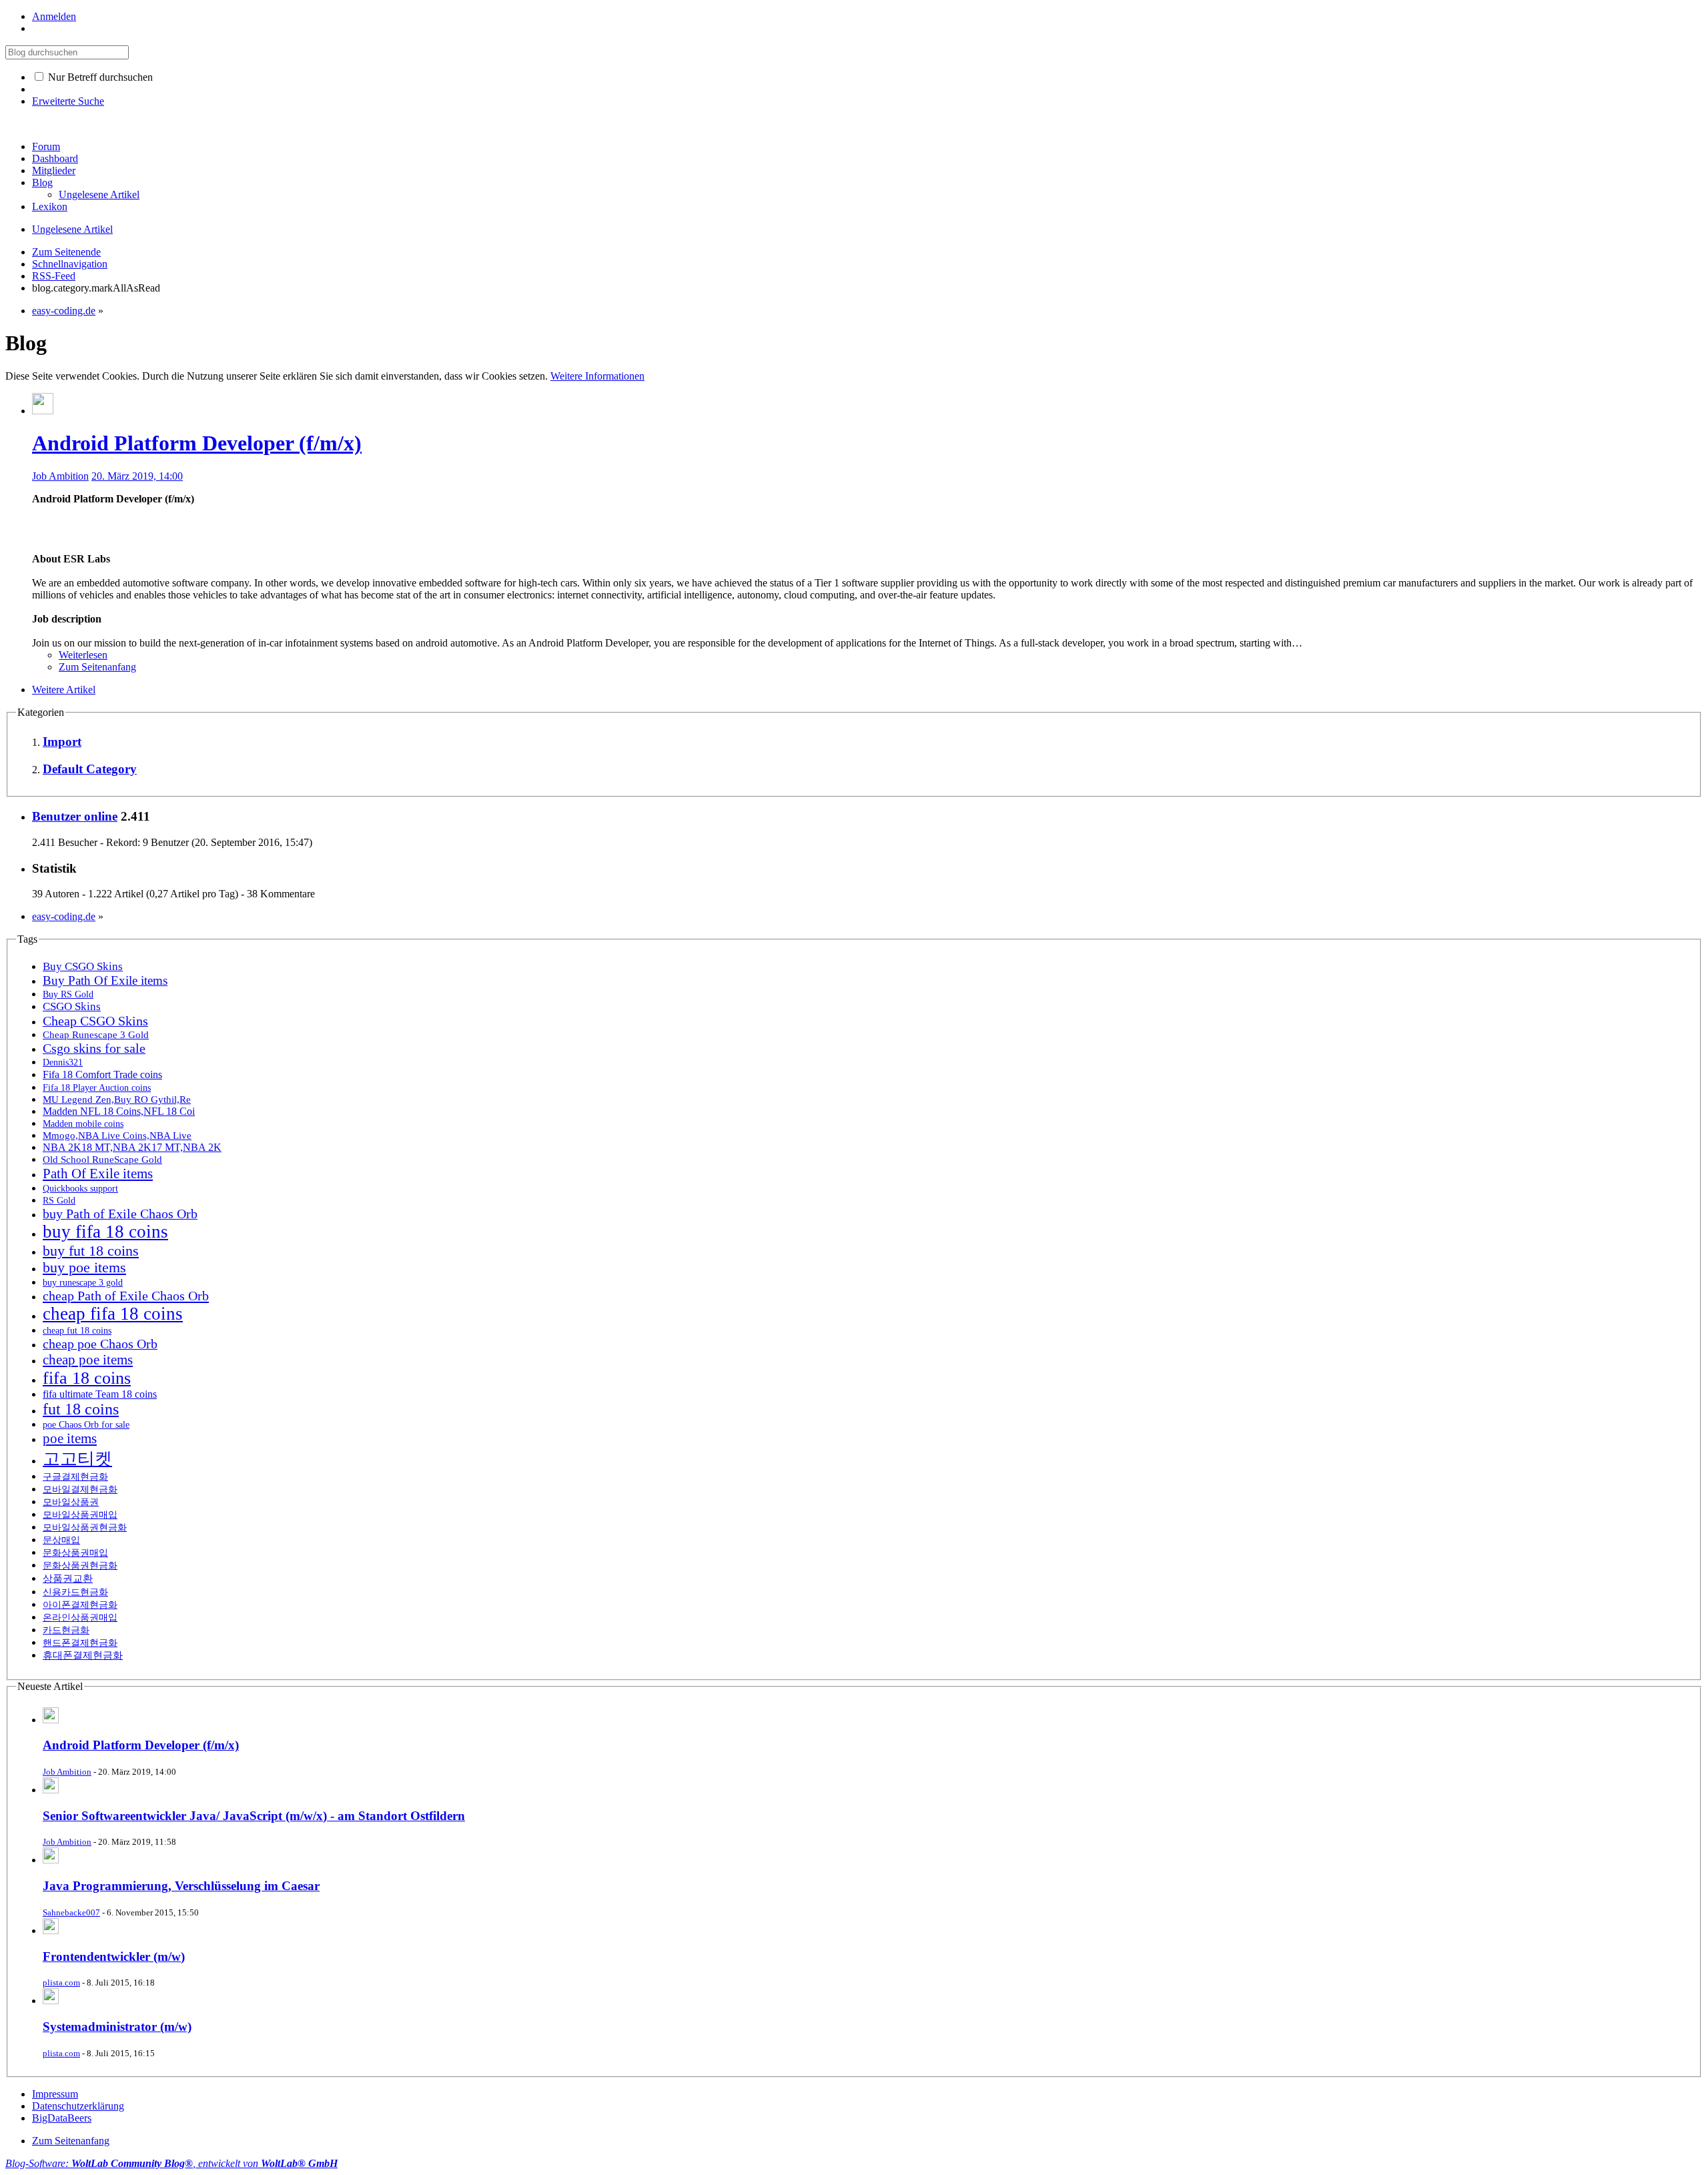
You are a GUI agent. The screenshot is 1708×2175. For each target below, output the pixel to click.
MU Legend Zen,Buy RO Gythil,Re (117, 1099)
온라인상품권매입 (80, 1618)
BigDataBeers (62, 2118)
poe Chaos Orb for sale (86, 1424)
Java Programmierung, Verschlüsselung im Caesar (181, 1886)
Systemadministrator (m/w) (117, 2027)
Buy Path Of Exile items (105, 980)
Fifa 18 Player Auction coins (97, 1087)
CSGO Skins (72, 1006)
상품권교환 (68, 1578)
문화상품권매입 (75, 1553)
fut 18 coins (81, 1409)
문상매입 (61, 1540)
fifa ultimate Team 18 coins (100, 1394)
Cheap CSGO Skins (95, 1021)
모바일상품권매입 (80, 1514)
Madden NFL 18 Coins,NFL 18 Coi (119, 1111)
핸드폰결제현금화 (80, 1643)
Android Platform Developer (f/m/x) (197, 443)
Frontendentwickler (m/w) (114, 1956)
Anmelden (54, 16)
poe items (70, 1438)
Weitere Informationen (597, 376)
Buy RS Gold (68, 994)
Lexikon (50, 206)
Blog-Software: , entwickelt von (171, 2163)
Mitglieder (54, 170)
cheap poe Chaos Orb (100, 1344)
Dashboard (55, 158)
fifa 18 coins (87, 1378)
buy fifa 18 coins (105, 1232)
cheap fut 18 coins (77, 1330)
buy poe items (84, 1268)
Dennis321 (63, 1062)
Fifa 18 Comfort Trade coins (102, 1074)
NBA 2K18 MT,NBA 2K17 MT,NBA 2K (132, 1147)
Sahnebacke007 (71, 1912)
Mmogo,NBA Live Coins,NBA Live (117, 1136)
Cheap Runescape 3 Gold (96, 1034)
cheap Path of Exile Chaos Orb (126, 1296)
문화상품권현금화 (80, 1565)
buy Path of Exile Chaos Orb (120, 1214)
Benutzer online (75, 816)
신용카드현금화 (75, 1592)
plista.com (61, 1983)
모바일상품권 (71, 1502)
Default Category (90, 769)
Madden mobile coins (83, 1124)
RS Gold (59, 1200)
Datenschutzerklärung (78, 2106)
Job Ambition (60, 476)
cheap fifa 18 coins (113, 1314)
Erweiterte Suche (68, 101)
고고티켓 (77, 1459)
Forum (46, 146)
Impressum (55, 2094)
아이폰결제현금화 (80, 1605)
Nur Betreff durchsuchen (99, 77)
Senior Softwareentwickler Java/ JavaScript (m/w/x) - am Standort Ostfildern (254, 1816)
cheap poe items (88, 1360)
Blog (42, 182)
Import (62, 742)
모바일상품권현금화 (85, 1527)
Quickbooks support (80, 1188)
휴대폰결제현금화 (83, 1655)
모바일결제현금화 (80, 1489)
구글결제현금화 (75, 1476)
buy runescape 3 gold (83, 1283)
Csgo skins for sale (94, 1048)
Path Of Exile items (98, 1174)
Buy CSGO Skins (83, 966)
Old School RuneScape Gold (102, 1159)
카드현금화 (66, 1630)
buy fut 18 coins (91, 1251)
